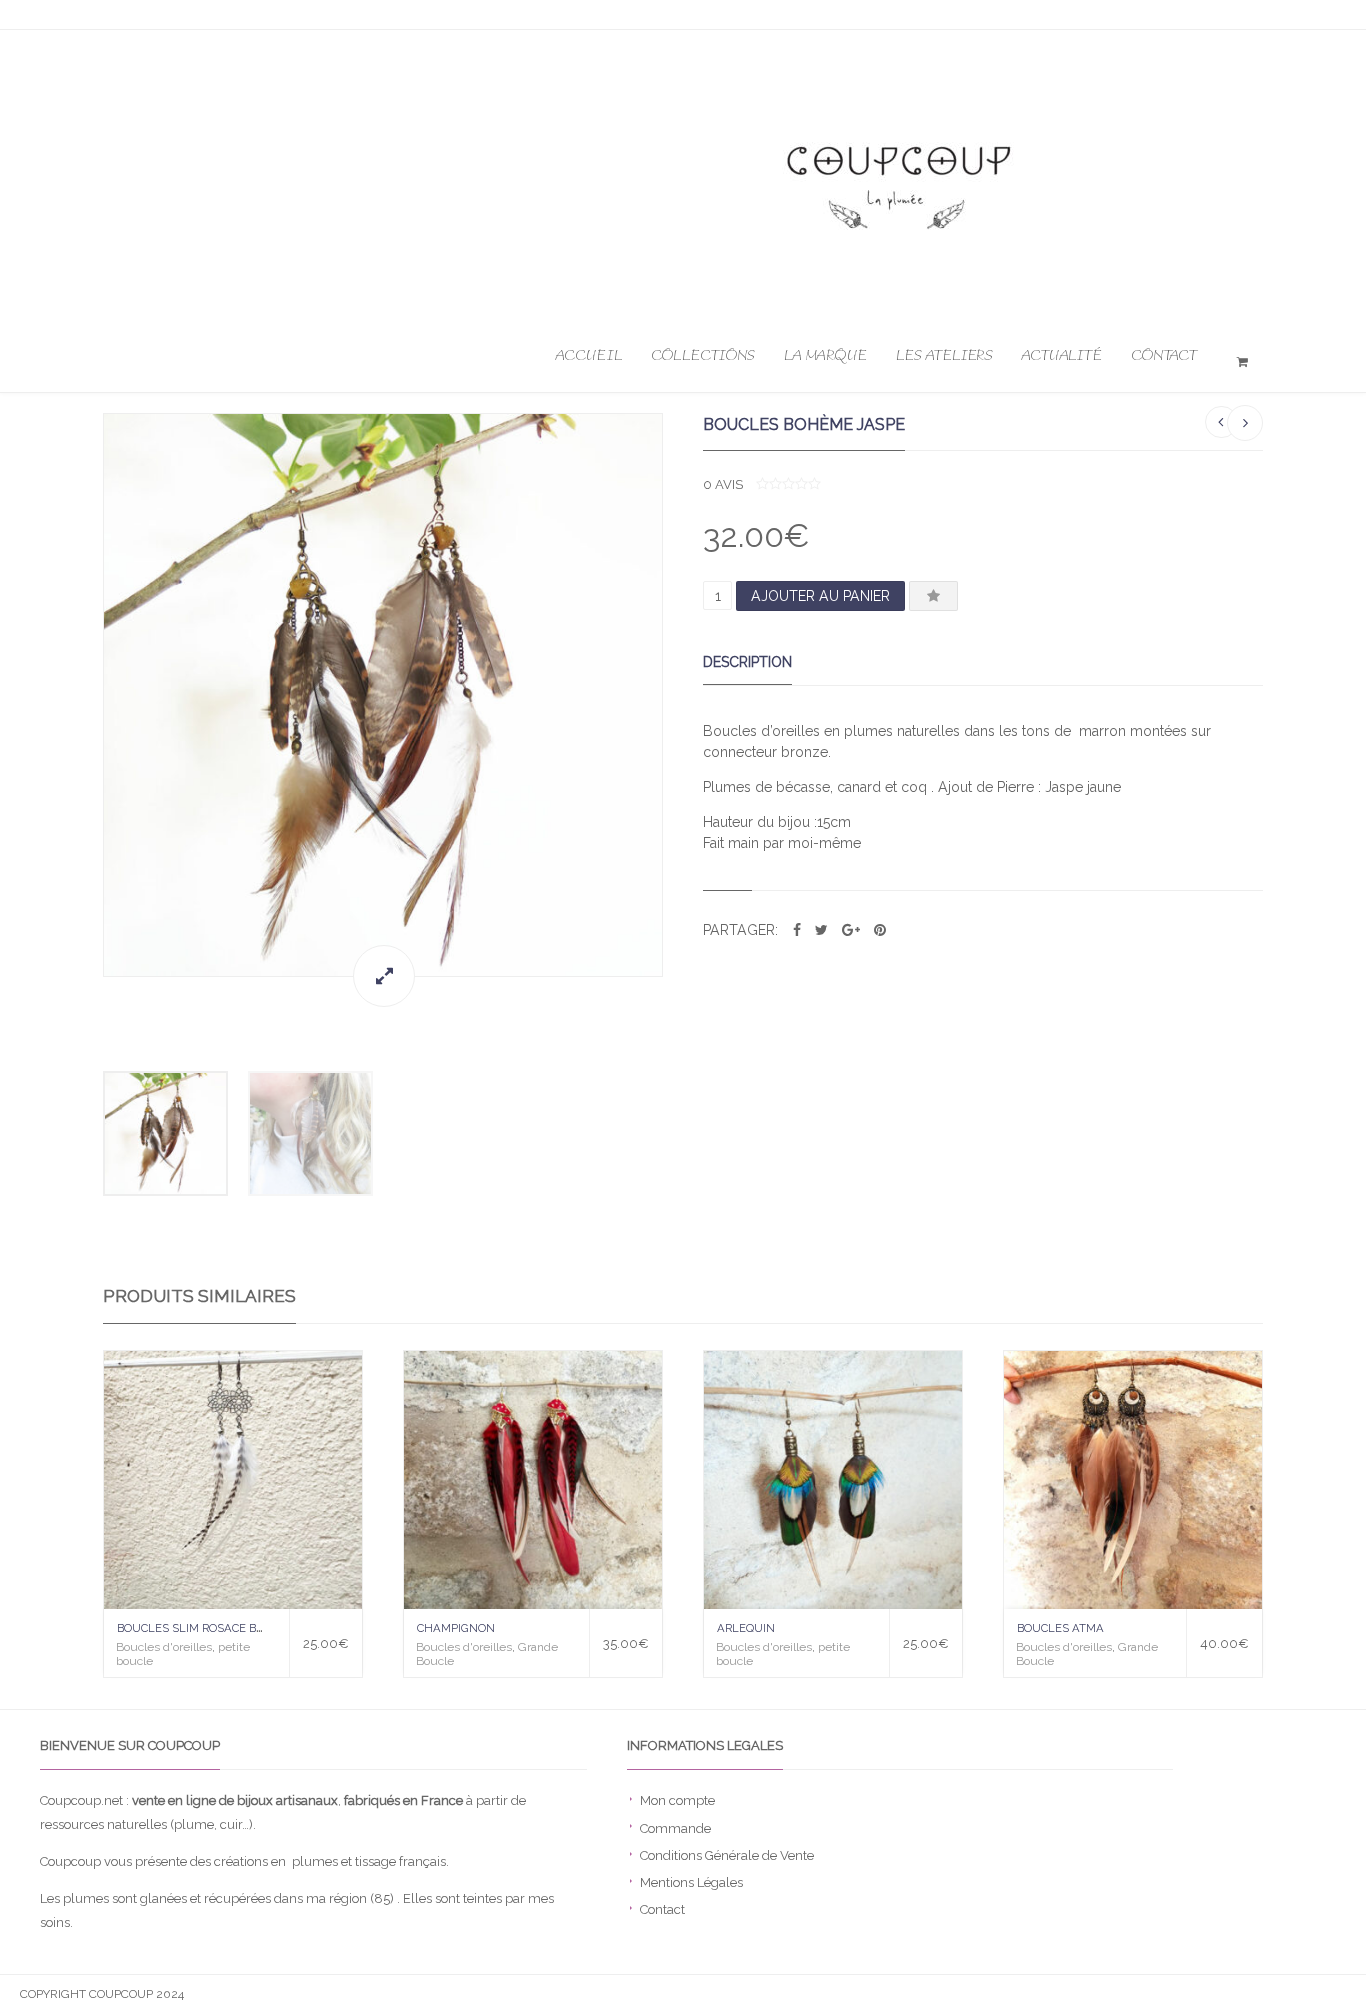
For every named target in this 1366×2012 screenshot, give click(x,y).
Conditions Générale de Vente (727, 1855)
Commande (675, 1828)
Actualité (1061, 356)
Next (683, 710)
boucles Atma (1060, 1628)
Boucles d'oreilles (164, 1647)
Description (747, 662)
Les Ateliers (944, 356)
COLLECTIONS (703, 356)
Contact (1164, 356)
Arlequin (746, 1628)
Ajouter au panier (820, 596)
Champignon (456, 1628)
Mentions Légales (691, 1882)
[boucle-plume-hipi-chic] (383, 695)
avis (723, 484)
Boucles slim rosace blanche (210, 1628)
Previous (83, 710)
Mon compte (677, 1800)
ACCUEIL (589, 356)
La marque (825, 356)
